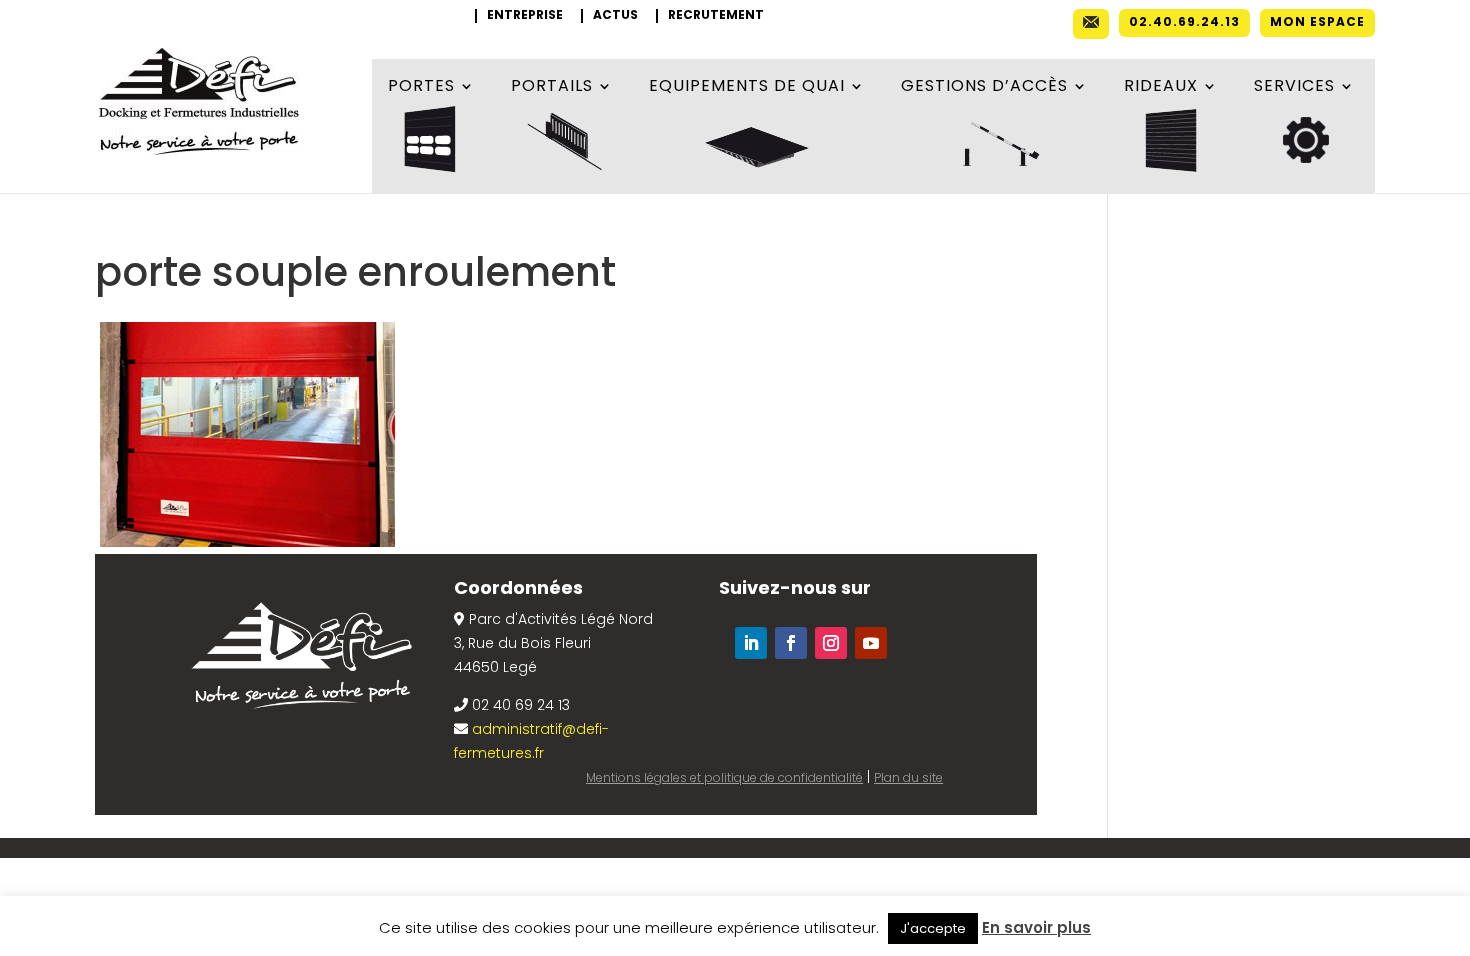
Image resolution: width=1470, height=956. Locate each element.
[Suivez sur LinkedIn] (751, 643)
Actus (615, 16)
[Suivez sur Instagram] (831, 643)
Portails (552, 88)
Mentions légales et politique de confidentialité (724, 777)
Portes (421, 88)
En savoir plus (1036, 927)
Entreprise (525, 16)
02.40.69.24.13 (1184, 23)
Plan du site (908, 777)
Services (1294, 88)
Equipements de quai (747, 88)
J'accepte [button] (933, 928)
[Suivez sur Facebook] (791, 643)
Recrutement (716, 16)
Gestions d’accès (984, 88)
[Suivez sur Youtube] (871, 643)
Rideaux (1161, 88)
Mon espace (1317, 23)
